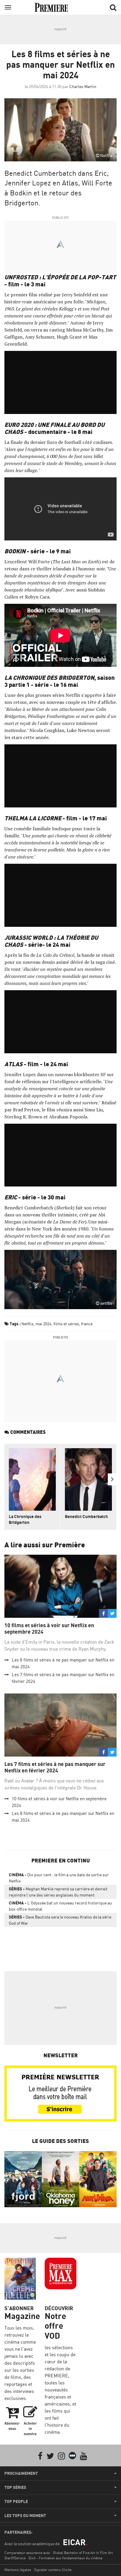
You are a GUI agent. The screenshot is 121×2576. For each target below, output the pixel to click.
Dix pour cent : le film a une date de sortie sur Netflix (59, 1878)
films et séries (66, 1324)
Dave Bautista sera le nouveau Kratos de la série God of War (60, 1920)
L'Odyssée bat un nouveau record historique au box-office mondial (60, 1906)
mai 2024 (43, 1324)
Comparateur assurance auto (27, 2553)
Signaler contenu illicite (53, 2570)
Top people (16, 2501)
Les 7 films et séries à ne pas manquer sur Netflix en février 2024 (55, 1767)
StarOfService (15, 2558)
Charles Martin (83, 86)
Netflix (27, 1324)
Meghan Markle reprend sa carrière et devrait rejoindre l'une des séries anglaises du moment (58, 1892)
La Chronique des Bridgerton (25, 1519)
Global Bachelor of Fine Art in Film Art (83, 2553)
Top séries (15, 2487)
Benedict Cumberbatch (86, 1516)
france (87, 1324)
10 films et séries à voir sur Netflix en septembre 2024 (49, 1628)
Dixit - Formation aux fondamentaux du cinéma (65, 2558)
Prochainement (21, 2473)
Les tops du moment (25, 2516)
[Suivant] (112, 1479)
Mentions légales (18, 2570)
